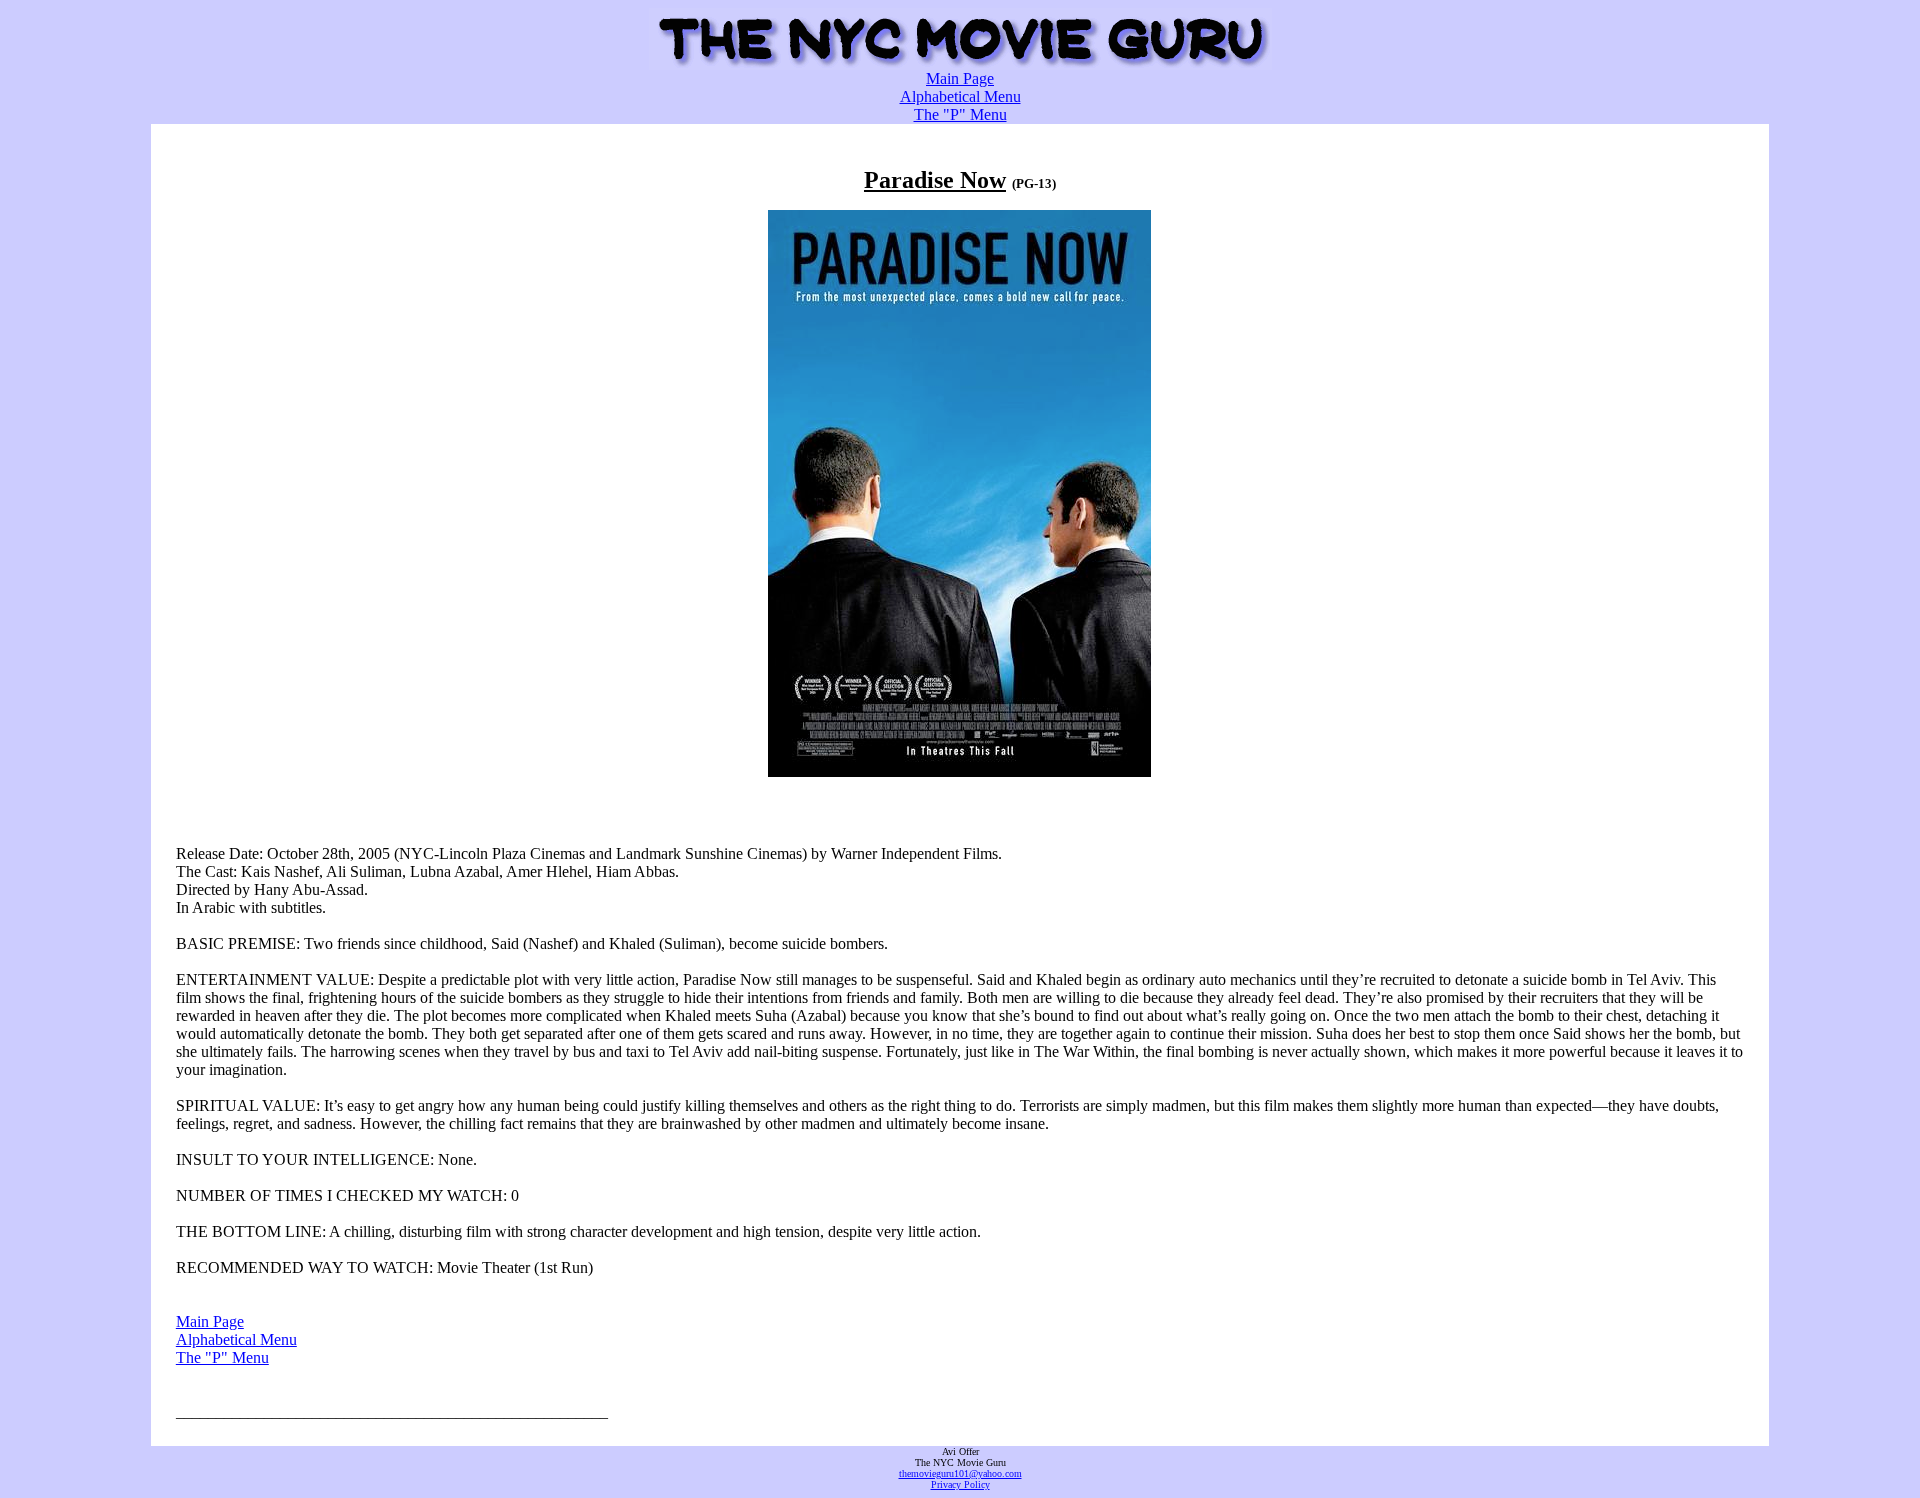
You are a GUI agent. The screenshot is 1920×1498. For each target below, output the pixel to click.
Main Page (960, 78)
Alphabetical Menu (960, 96)
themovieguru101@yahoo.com (960, 1473)
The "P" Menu (960, 114)
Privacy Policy (960, 1484)
